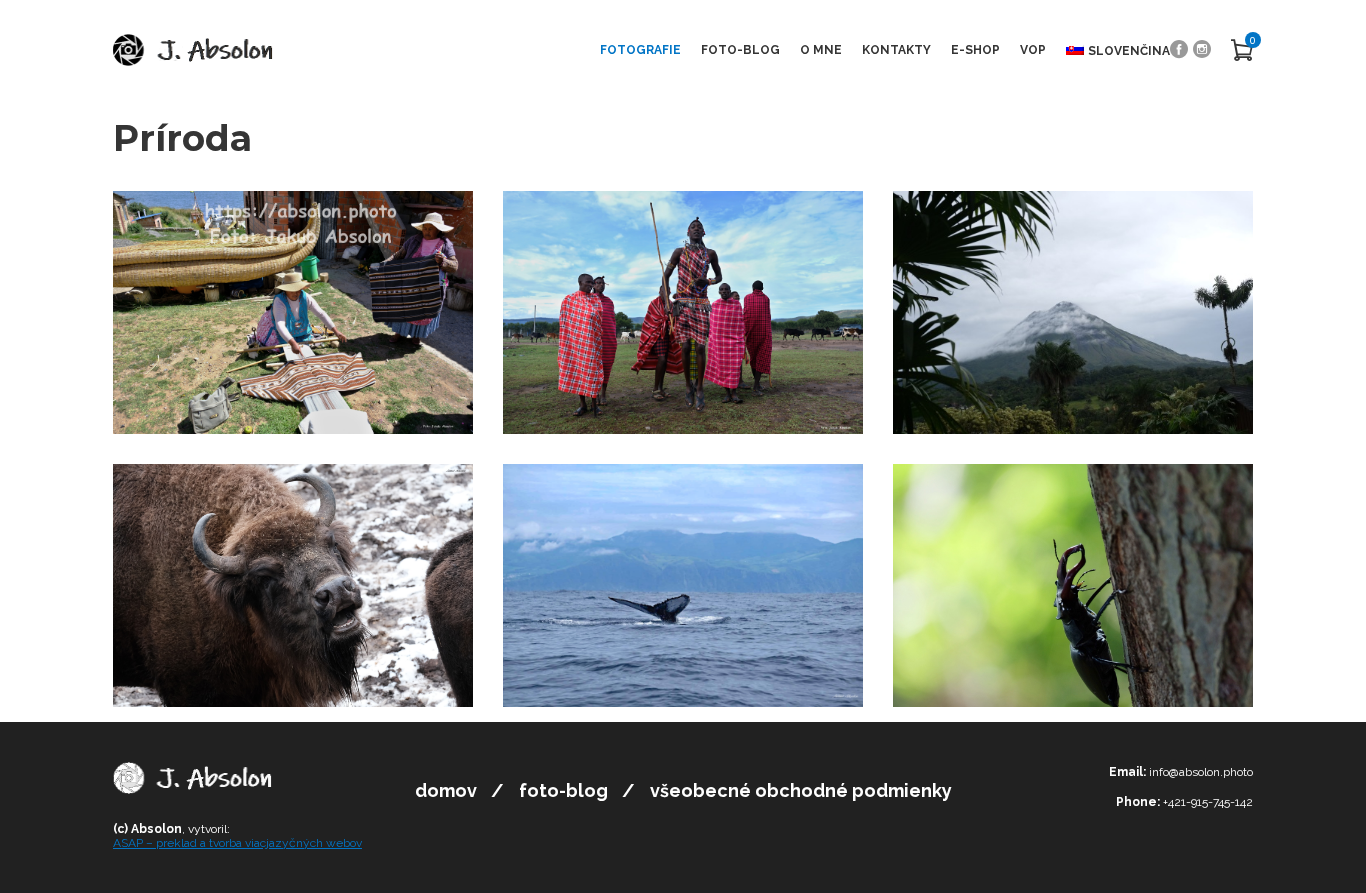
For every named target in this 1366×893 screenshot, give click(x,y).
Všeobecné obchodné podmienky (801, 790)
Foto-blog (740, 50)
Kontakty (896, 50)
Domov (446, 790)
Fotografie (640, 50)
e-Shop (975, 50)
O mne (821, 50)
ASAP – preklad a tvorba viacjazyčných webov (237, 843)
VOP (1033, 50)
